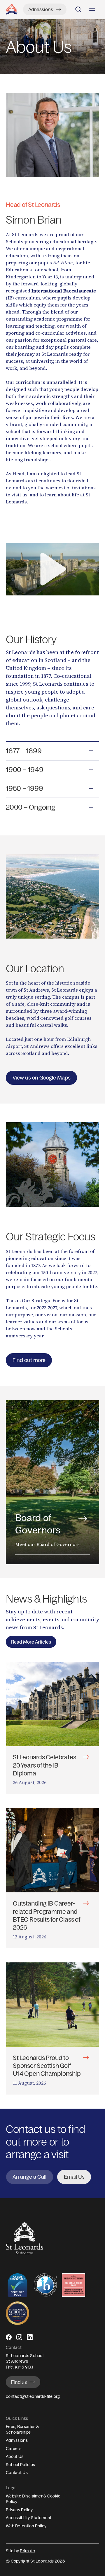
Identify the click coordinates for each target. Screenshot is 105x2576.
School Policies (20, 2465)
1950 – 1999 (24, 788)
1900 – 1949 (24, 769)
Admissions (17, 2440)
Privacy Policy (19, 2510)
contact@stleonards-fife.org (33, 2396)
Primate (27, 2551)
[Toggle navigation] (92, 9)
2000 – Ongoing (30, 807)
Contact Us (17, 2473)
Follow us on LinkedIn (30, 2340)
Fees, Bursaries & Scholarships (22, 2429)
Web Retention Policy (26, 2526)
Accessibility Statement (29, 2518)
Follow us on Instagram (19, 2340)
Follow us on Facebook (9, 2340)
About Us (15, 2456)
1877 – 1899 (24, 751)
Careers (14, 2449)
